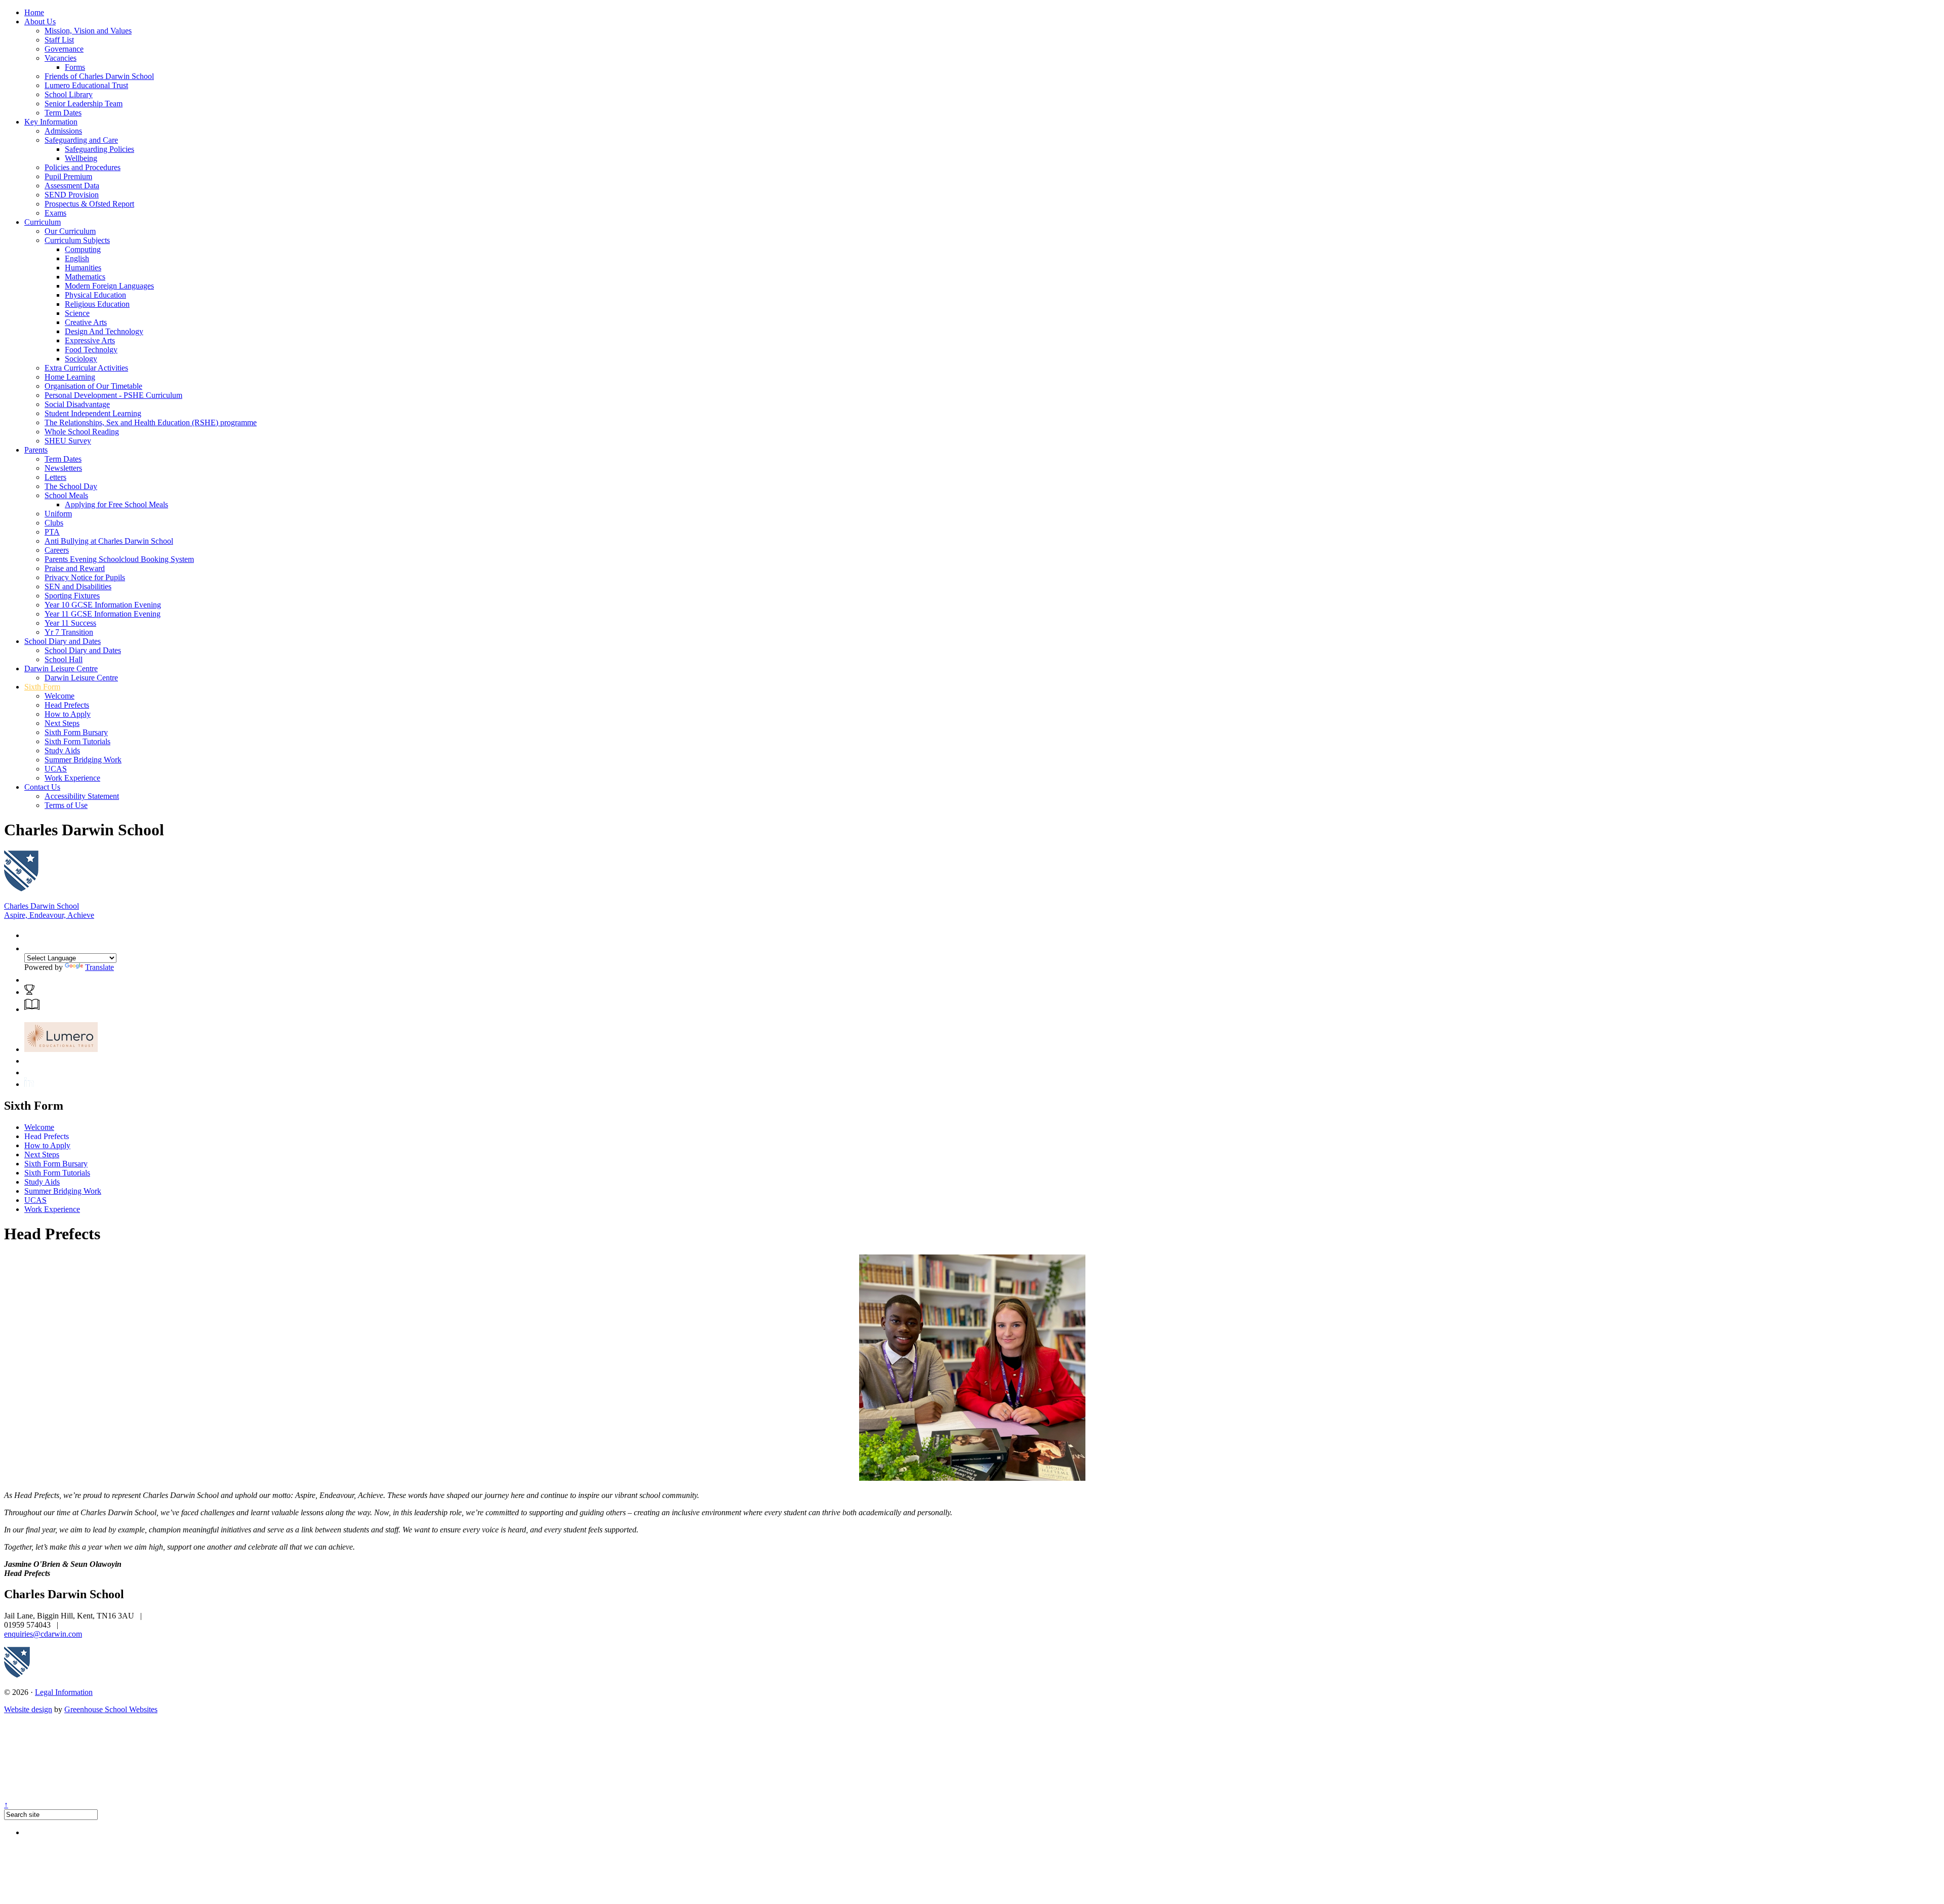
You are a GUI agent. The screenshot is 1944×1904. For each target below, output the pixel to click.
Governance (64, 49)
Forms (75, 67)
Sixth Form (42, 687)
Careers (57, 550)
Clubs (54, 523)
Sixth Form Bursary (76, 732)
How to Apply (68, 714)
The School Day (71, 486)
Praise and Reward (75, 568)
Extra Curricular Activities (86, 368)
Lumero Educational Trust (86, 85)
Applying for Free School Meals (116, 504)
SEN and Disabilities (78, 586)
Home (34, 12)
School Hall (64, 659)
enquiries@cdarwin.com (43, 1634)
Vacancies (60, 58)
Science (77, 313)
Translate (99, 967)
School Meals (66, 495)
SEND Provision (72, 195)
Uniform (58, 514)
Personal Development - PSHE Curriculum (113, 395)
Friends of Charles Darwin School (99, 76)
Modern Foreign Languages (109, 286)
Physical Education (95, 295)
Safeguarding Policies (99, 149)
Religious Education (97, 304)
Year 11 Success (70, 623)
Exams (55, 213)
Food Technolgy (91, 350)
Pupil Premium (68, 176)
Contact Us (42, 787)
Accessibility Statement (82, 796)
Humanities (83, 268)
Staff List (59, 40)
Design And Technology (104, 331)
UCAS (56, 769)
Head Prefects (67, 705)
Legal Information (64, 1692)
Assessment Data (72, 186)
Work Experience (72, 778)
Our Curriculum (70, 231)
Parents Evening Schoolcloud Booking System (119, 559)
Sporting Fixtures (72, 596)
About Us (40, 22)
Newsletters (63, 468)
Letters (55, 477)
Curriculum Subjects (77, 240)
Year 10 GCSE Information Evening (103, 605)
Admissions (63, 131)
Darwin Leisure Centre (61, 669)
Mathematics (85, 277)
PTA (52, 532)
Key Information (51, 122)
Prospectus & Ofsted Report (89, 204)
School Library (69, 94)
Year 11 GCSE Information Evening (103, 614)
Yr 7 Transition (69, 632)
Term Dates (63, 113)
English (77, 258)
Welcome (59, 696)
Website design (28, 1709)
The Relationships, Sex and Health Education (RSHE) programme (151, 422)
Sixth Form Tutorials (77, 741)
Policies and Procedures (83, 167)
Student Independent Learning (93, 413)
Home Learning (70, 377)
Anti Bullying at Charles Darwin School (109, 541)
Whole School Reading (82, 432)
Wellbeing (81, 158)
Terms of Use (66, 805)
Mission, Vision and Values (88, 31)
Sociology (81, 359)
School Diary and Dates (63, 641)
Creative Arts (86, 322)
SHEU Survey (68, 441)
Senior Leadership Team (84, 104)
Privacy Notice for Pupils (85, 577)
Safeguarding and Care (81, 140)
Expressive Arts (90, 340)
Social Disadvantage (77, 404)
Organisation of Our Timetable (93, 386)
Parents (36, 450)
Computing (83, 249)
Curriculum (43, 222)
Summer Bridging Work (83, 760)
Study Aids (62, 751)
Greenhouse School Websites (111, 1709)
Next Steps (62, 723)
